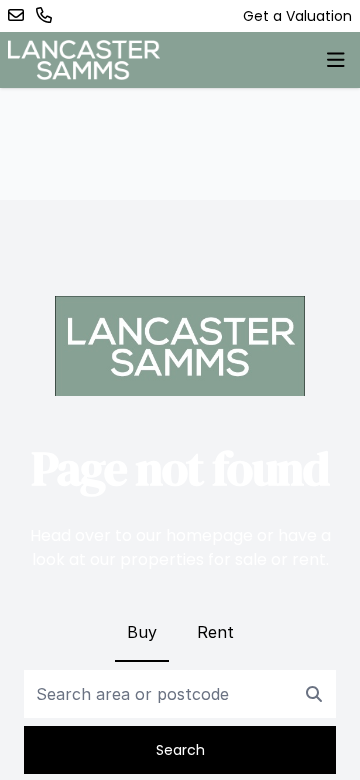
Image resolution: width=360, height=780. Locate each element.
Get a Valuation (297, 16)
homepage (209, 535)
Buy (142, 632)
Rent (215, 632)
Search (180, 750)
